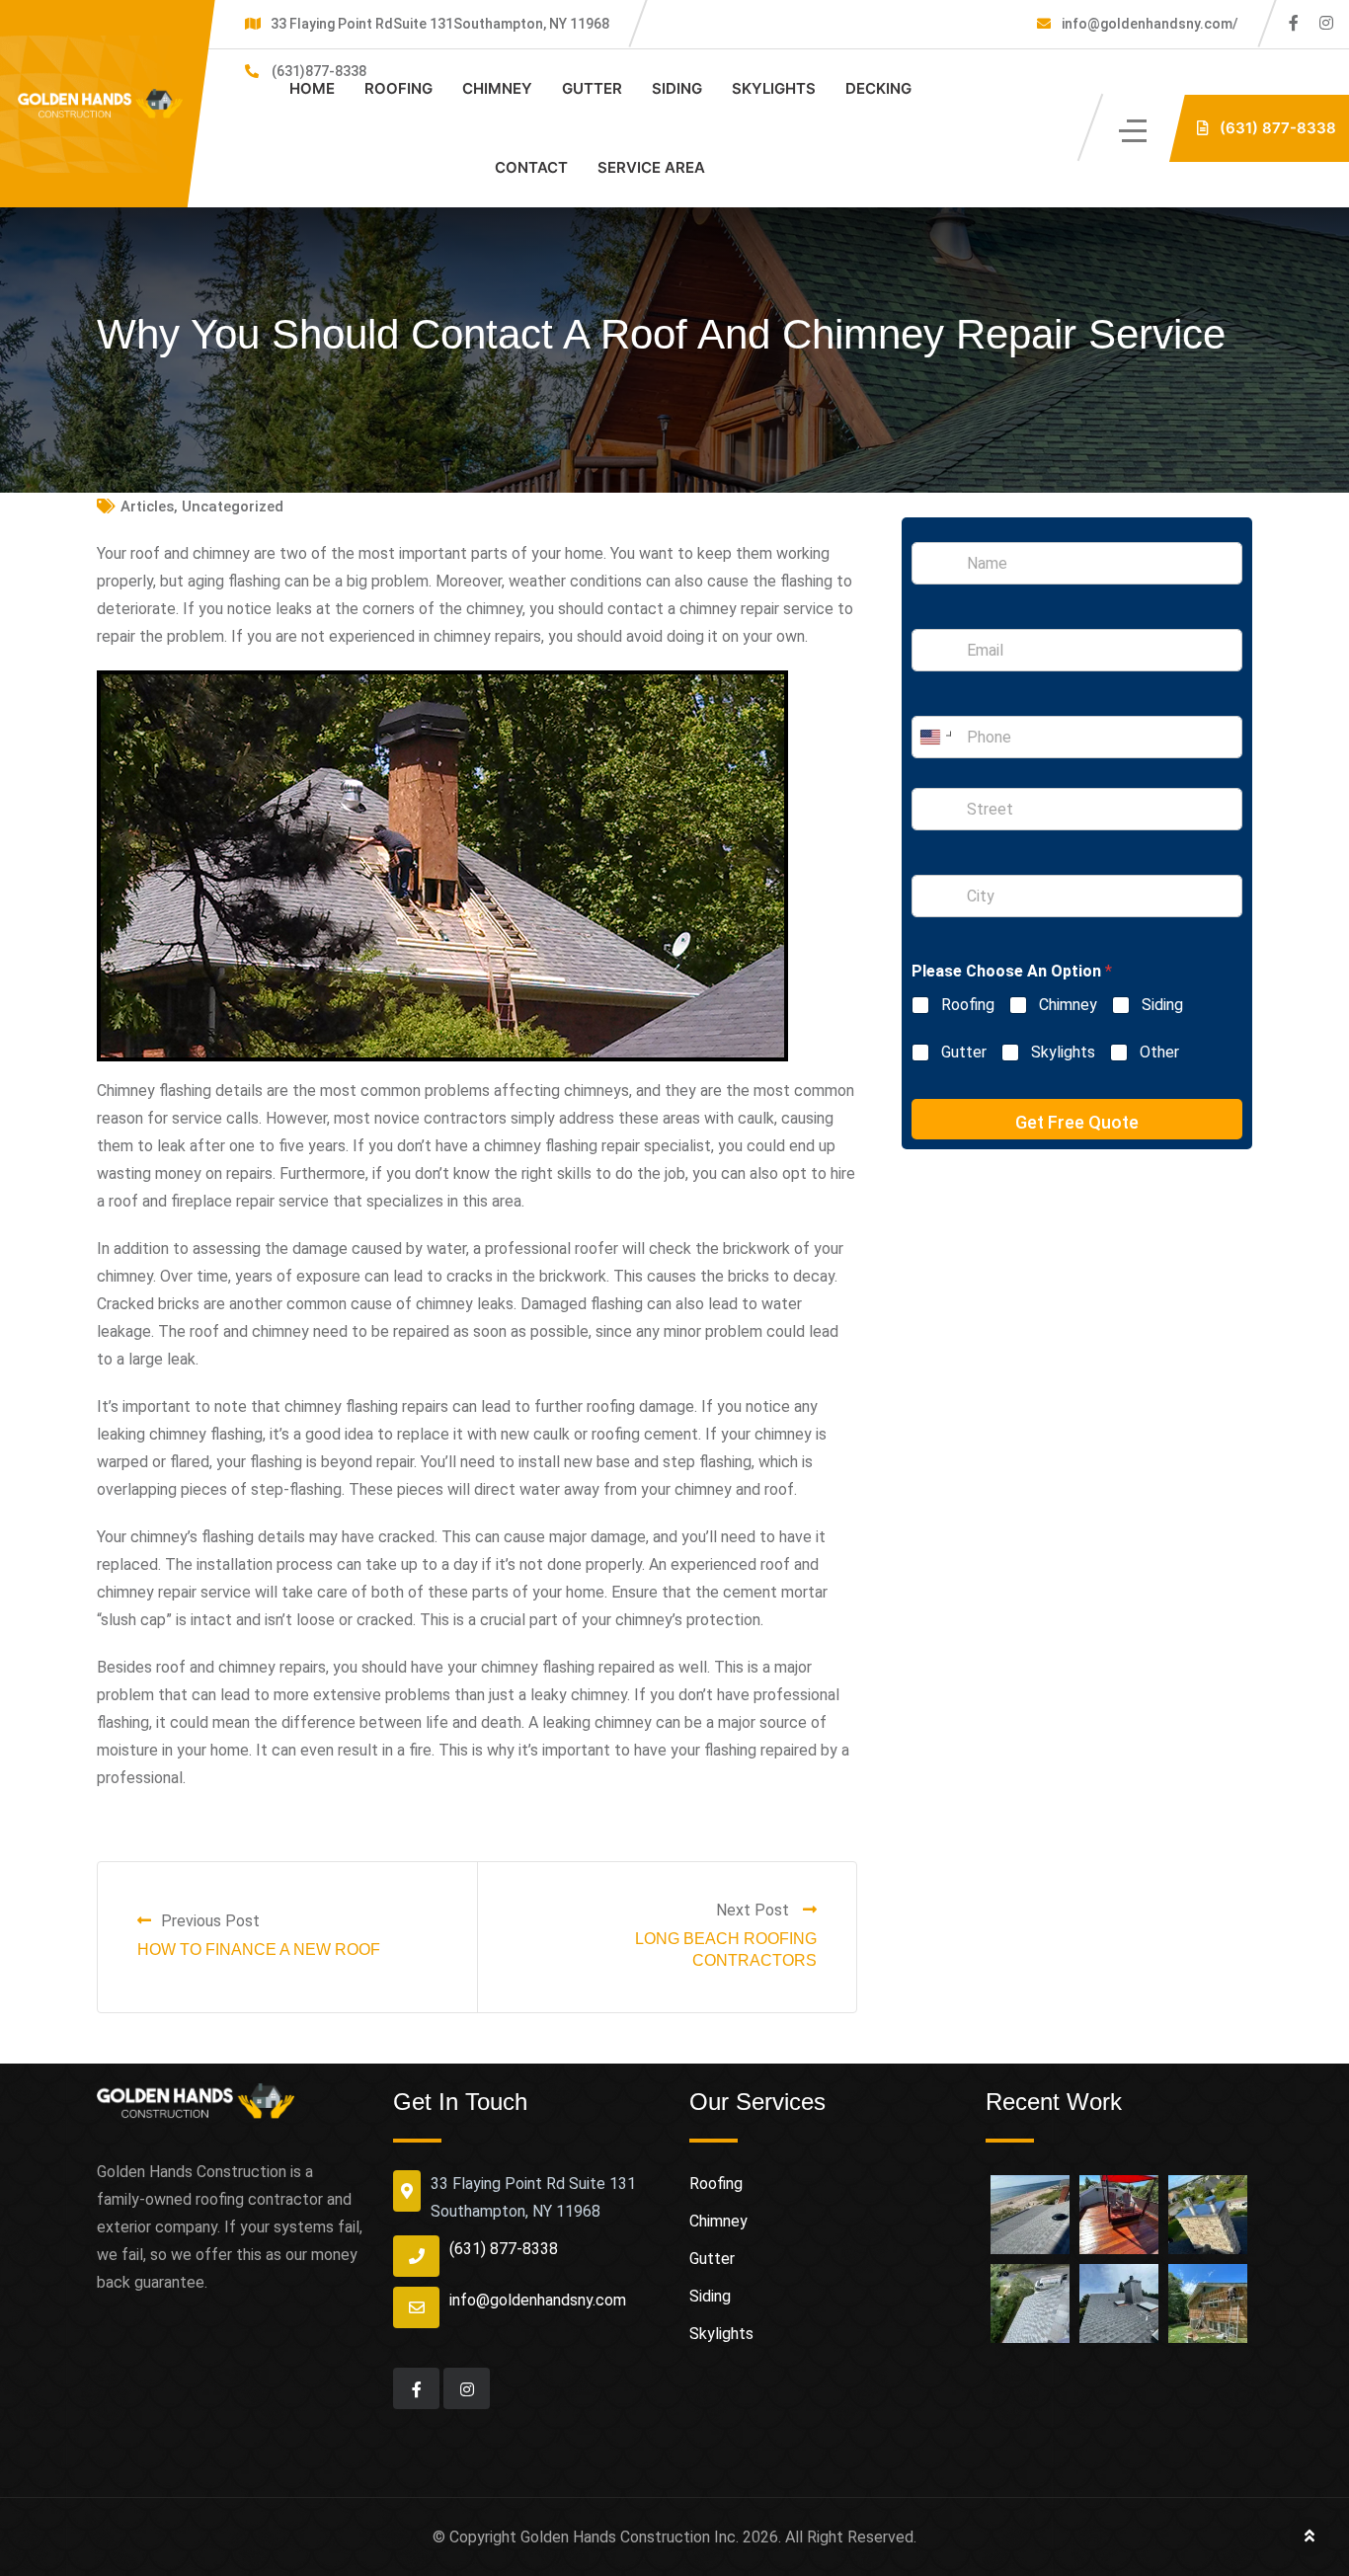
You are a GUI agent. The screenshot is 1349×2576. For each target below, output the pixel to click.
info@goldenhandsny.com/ (1149, 24)
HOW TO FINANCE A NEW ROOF (259, 1950)
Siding (677, 88)
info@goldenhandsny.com (538, 2300)
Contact (531, 167)
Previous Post (210, 1921)
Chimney (497, 88)
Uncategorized (233, 507)
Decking (878, 88)
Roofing (398, 88)
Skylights (774, 88)
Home (312, 88)
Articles (147, 507)
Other (1159, 1052)
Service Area (651, 167)
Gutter (592, 88)
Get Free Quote (1077, 1122)
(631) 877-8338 (504, 2249)
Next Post (754, 1910)
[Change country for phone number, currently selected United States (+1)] (935, 737)
